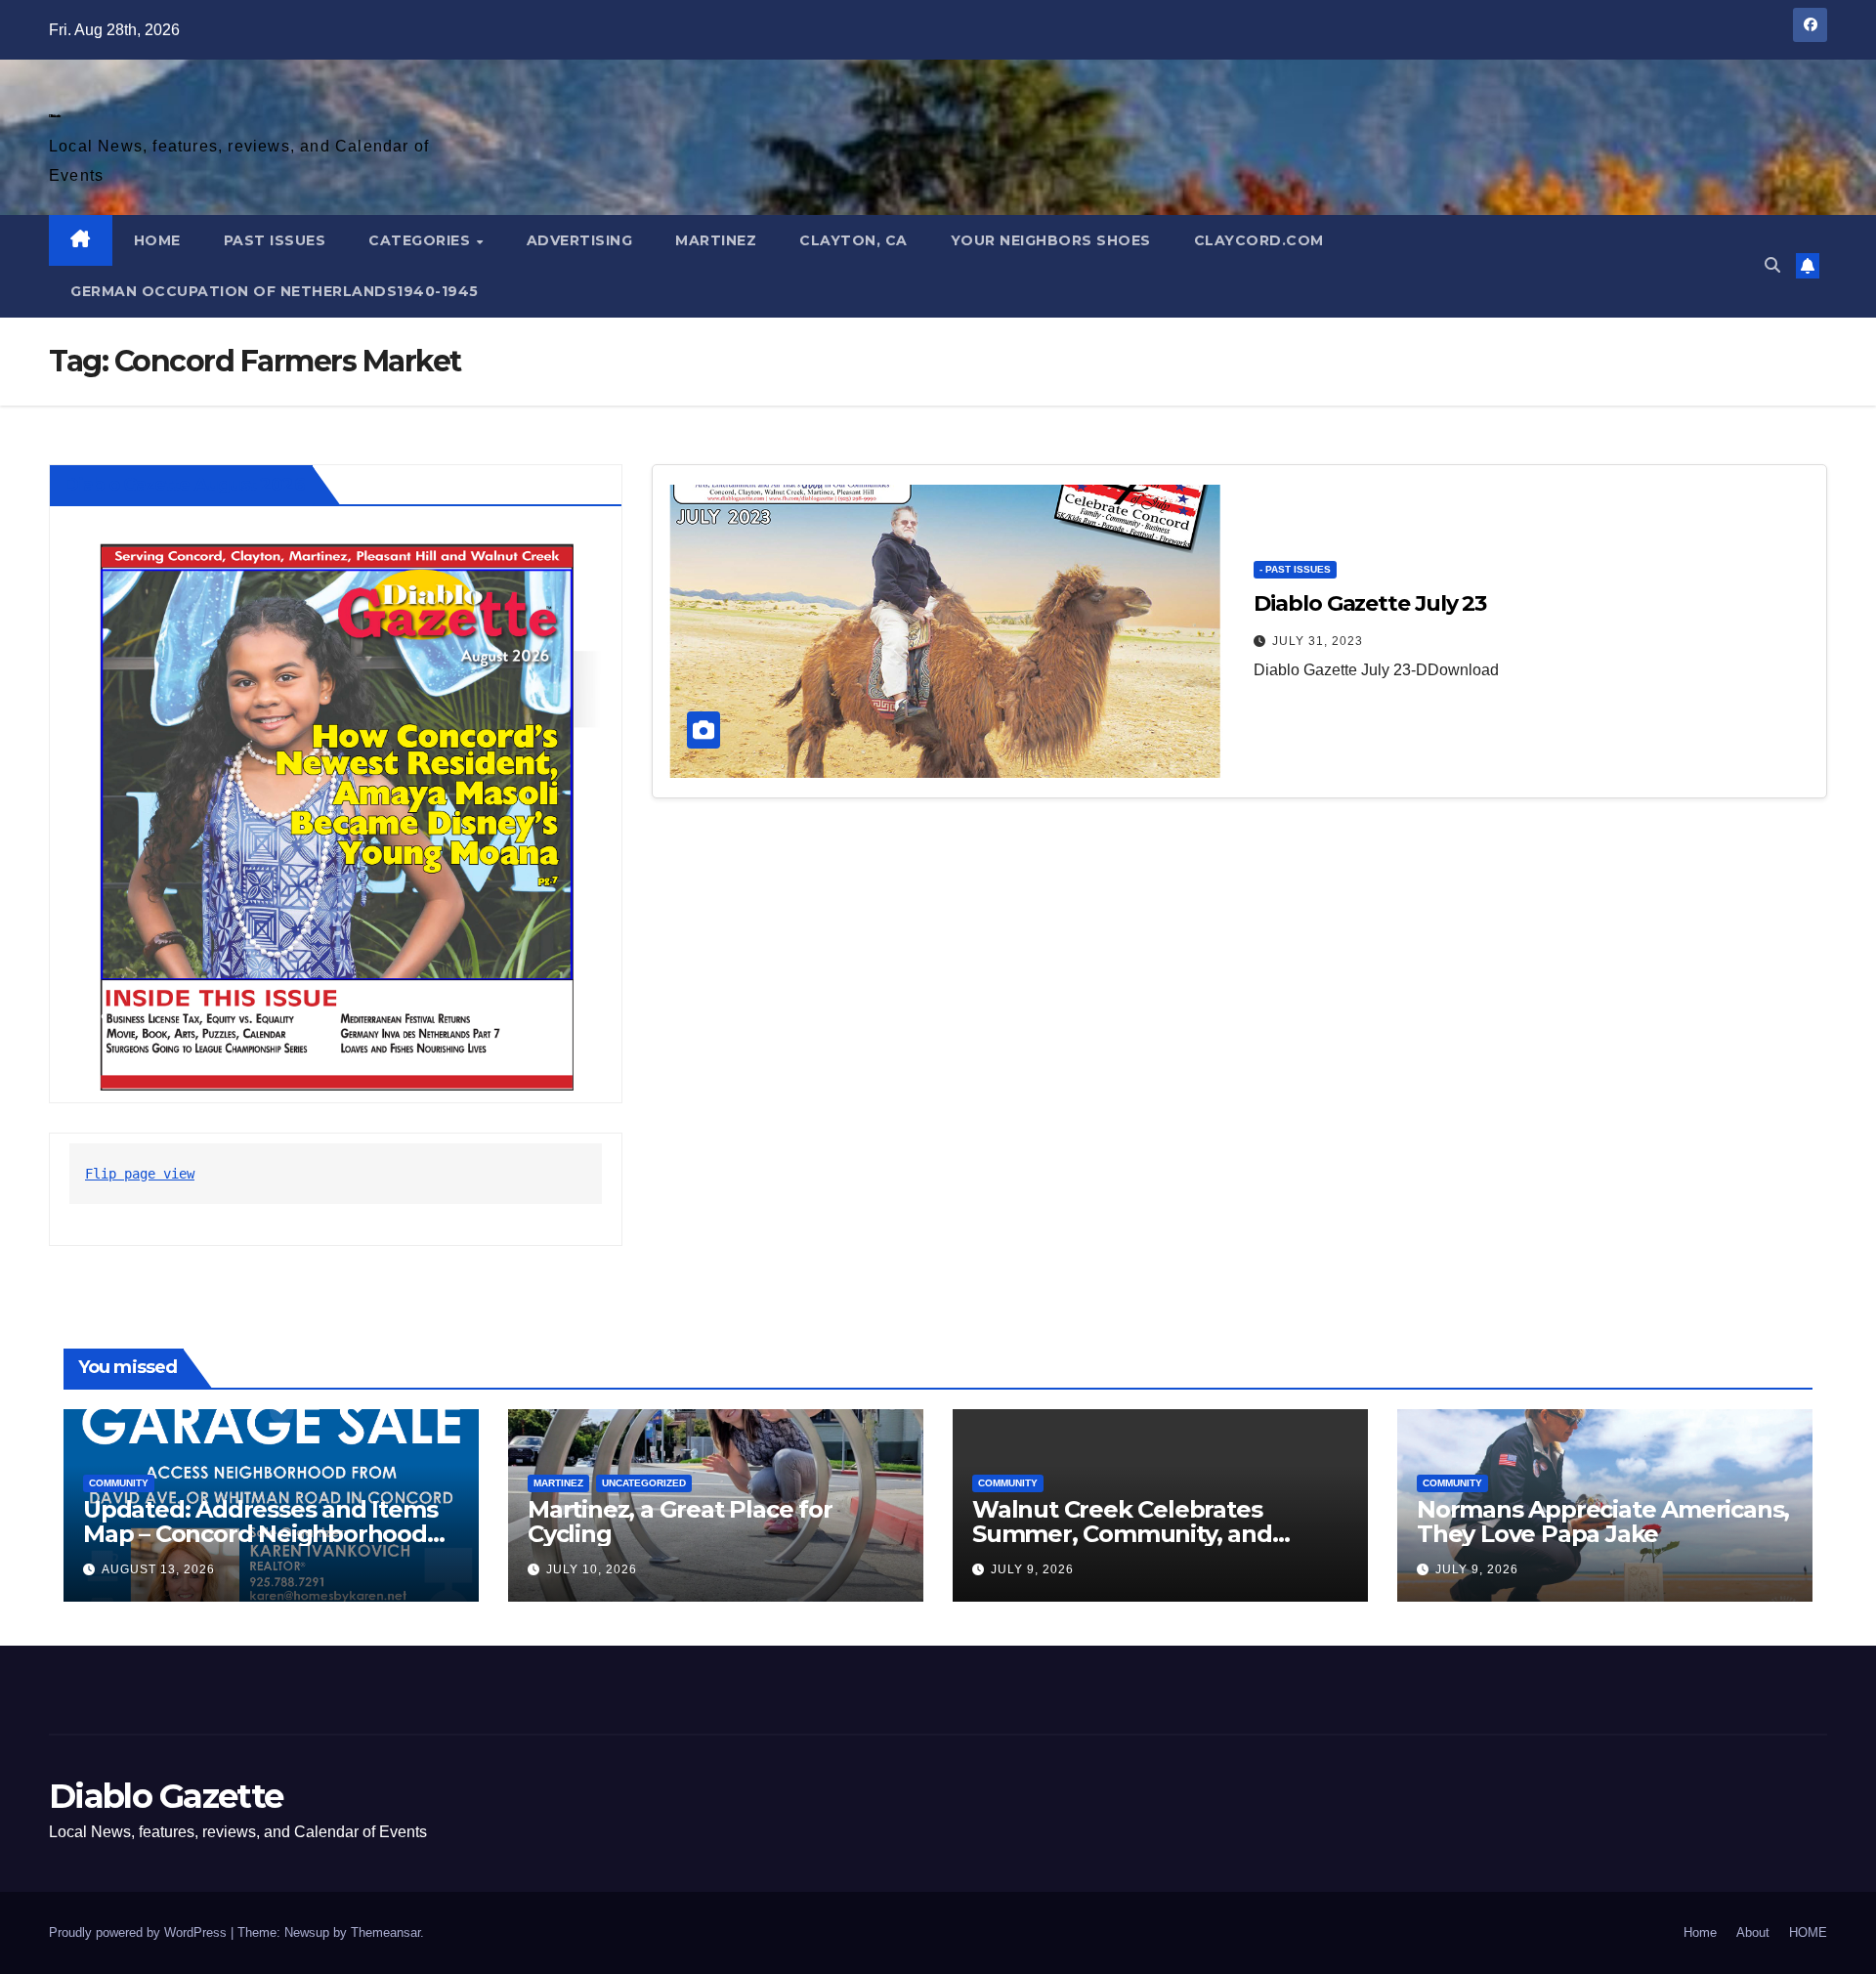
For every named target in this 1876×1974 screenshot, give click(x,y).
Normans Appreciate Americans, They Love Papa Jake (1603, 1522)
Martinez (716, 240)
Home (1700, 1932)
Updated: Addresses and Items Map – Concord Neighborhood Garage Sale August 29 (260, 1534)
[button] (1772, 265)
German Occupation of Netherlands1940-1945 (275, 291)
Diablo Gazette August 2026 (185, 485)
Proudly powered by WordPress (140, 1932)
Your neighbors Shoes (1051, 240)
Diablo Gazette (54, 116)
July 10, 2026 (592, 1569)
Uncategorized (644, 1483)
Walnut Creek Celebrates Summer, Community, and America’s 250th (1122, 1534)
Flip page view (140, 1174)
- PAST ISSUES (1295, 569)
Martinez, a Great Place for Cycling (680, 1522)
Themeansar (385, 1932)
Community (119, 1483)
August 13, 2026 (158, 1569)
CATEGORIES (422, 240)
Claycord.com (1259, 240)
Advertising (580, 240)
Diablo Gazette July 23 (1370, 603)
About (1753, 1932)
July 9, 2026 (1032, 1569)
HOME (157, 240)
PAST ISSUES (275, 240)
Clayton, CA (853, 240)
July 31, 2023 (1318, 641)
